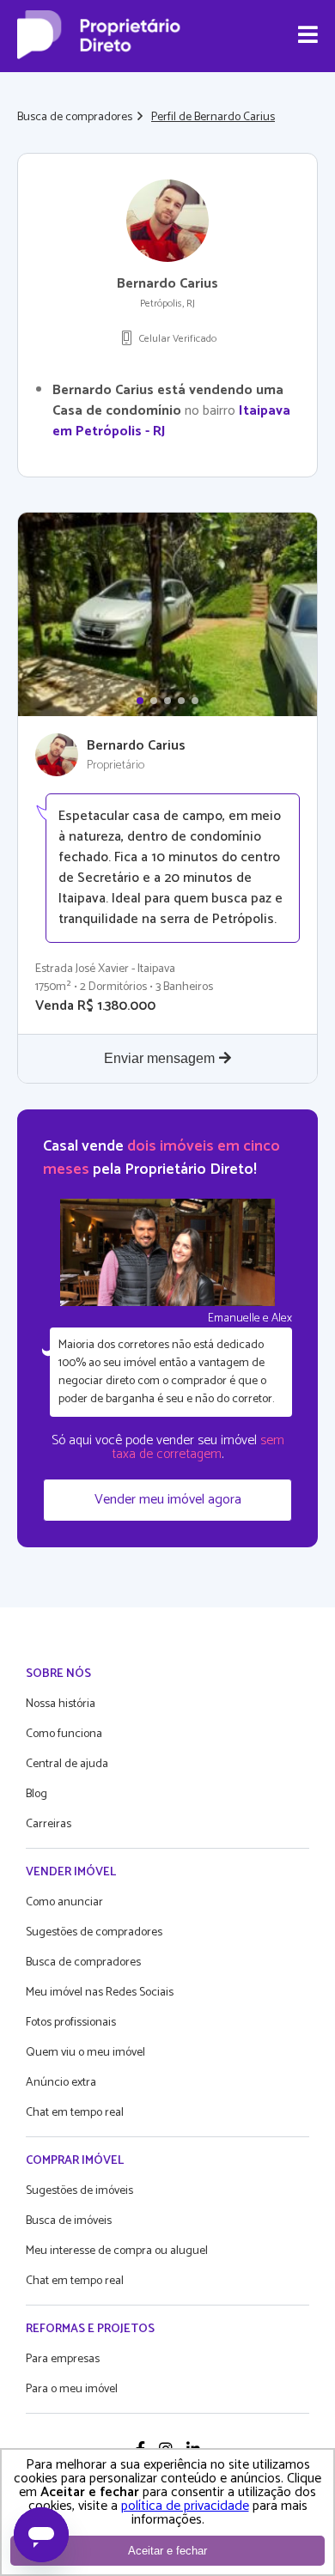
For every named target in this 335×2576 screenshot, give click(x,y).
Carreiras (49, 1824)
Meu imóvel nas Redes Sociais (100, 1993)
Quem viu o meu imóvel (85, 2053)
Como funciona (64, 1734)
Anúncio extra (61, 2083)
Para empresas (63, 2359)
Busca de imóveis (69, 2221)
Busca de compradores (75, 117)
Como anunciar (64, 1902)
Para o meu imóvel (72, 2389)
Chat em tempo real (75, 2113)
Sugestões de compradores (94, 1932)
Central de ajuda (67, 1764)
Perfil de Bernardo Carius (213, 117)
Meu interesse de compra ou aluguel (117, 2251)
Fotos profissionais (71, 2023)
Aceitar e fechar (167, 2551)
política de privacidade (185, 2506)
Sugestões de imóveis (79, 2191)
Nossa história (61, 1704)
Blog (37, 1794)
